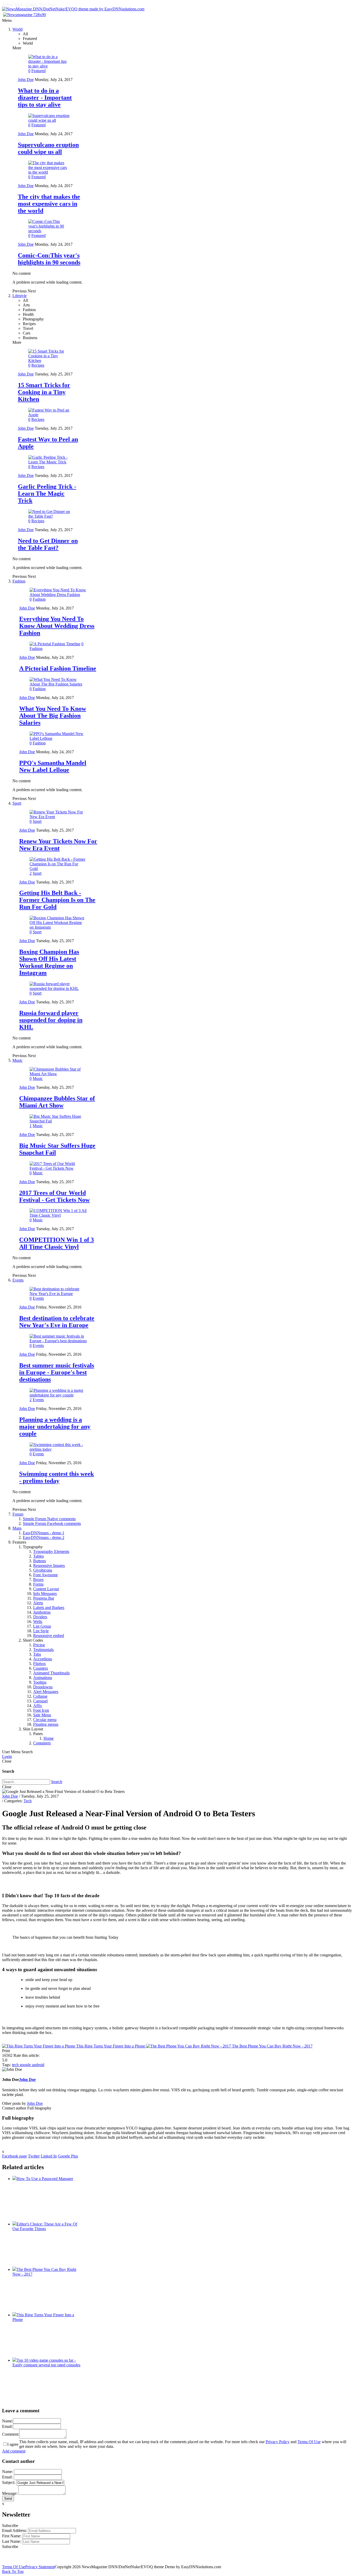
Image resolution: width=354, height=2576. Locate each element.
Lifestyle (20, 296)
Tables (38, 1556)
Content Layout (46, 1589)
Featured (38, 71)
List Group (42, 1626)
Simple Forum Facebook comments (52, 1523)
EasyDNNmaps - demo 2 (44, 1537)
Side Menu (42, 1715)
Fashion (19, 581)
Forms (38, 1584)
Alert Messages (46, 1692)
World (17, 29)
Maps (17, 1528)
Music (17, 1060)
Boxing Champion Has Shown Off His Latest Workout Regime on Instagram (49, 962)
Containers (42, 1743)
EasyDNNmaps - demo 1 (44, 1533)
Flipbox (40, 1664)
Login (7, 1756)
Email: (7, 2426)
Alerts (38, 1603)
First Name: (12, 2536)
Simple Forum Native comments (49, 1519)
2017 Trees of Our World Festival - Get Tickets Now (54, 1196)
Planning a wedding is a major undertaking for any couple (55, 1427)
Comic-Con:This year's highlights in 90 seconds (49, 259)
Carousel (40, 1701)
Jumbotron (42, 1612)
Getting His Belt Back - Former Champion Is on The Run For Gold (57, 900)
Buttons (40, 1561)
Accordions (43, 1659)
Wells (38, 1622)
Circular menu (45, 1720)
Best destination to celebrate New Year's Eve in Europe (57, 1322)
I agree (13, 2444)
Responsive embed (49, 1636)
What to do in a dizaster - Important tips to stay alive (45, 98)
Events (18, 1280)
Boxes (38, 1580)
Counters (41, 1668)
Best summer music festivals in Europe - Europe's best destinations (57, 1372)
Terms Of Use (309, 2442)
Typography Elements (51, 1551)
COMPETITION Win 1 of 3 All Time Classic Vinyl (56, 1243)
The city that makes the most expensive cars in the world (49, 204)
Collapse (40, 1696)
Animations (43, 1678)
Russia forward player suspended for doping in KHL (51, 1020)
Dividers (40, 1617)
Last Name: (12, 2541)
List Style (41, 1631)
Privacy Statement (40, 2567)
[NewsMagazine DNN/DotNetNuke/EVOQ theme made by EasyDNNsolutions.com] (73, 9)
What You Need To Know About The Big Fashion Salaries (53, 716)
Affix (38, 1706)
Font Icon (41, 1710)
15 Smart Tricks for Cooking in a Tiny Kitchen (44, 392)
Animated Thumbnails (51, 1673)
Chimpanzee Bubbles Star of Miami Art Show (57, 1102)
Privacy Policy (278, 2442)
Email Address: (15, 2530)
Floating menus (46, 1724)
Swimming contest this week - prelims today (56, 1477)
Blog (19, 4)
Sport (17, 803)
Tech (28, 1801)
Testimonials (43, 1650)
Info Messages (45, 1594)
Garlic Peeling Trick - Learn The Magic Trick (47, 494)
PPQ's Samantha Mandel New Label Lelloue (53, 766)
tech (16, 2065)
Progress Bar (44, 1598)
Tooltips (40, 1682)
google (26, 2065)
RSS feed (47, 4)
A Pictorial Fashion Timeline (58, 668)
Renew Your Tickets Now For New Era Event (58, 845)
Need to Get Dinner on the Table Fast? (48, 544)
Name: (8, 2421)
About (7, 4)
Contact (31, 4)
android (38, 2065)
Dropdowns (43, 1687)
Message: (10, 2493)
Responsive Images (49, 1566)
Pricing (39, 1645)
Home (49, 1738)
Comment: (11, 2434)
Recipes (38, 365)
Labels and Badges (49, 1608)
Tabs (37, 1654)
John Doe (26, 80)
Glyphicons (43, 1570)
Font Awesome (45, 1575)
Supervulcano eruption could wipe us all (48, 148)
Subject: (9, 2482)
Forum (18, 1514)
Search (57, 1782)
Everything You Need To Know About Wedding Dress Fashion (57, 626)
